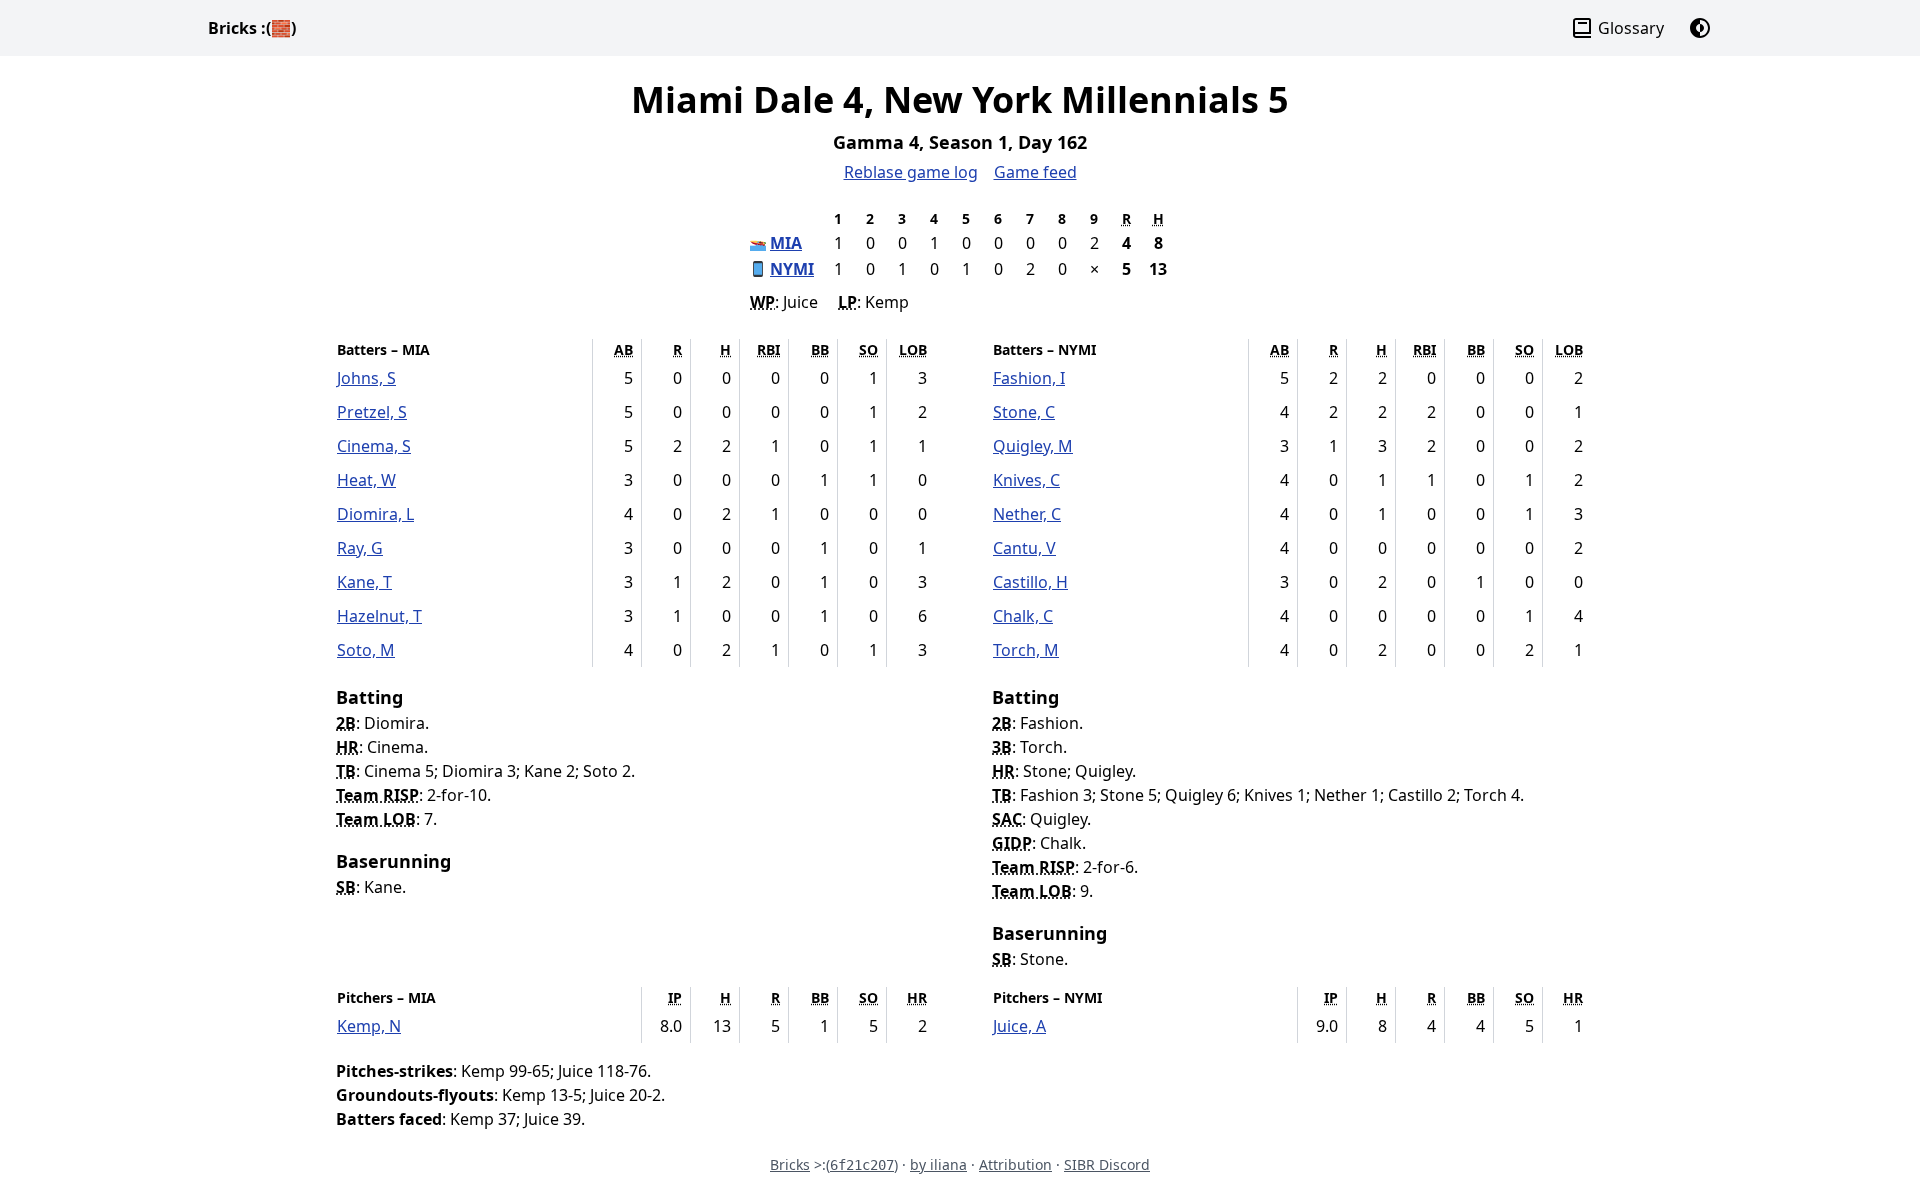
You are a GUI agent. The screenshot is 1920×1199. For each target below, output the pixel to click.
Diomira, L (375, 514)
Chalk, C (1023, 616)
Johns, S (366, 378)
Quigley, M (1033, 446)
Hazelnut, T (379, 616)
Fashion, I (1029, 378)
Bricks (252, 28)
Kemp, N (369, 1026)
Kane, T (364, 582)
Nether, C (1027, 514)
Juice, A (1019, 1026)
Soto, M (366, 650)
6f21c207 (862, 1165)
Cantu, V (1024, 548)
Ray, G (360, 548)
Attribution (1015, 1164)
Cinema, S (374, 446)
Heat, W (366, 480)
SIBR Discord (1107, 1164)
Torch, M (1026, 650)
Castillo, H (1030, 582)
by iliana (938, 1164)
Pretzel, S (372, 412)
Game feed (1035, 172)
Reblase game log (911, 172)
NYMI (792, 269)
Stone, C (1024, 412)
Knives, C (1026, 480)
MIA (786, 243)
